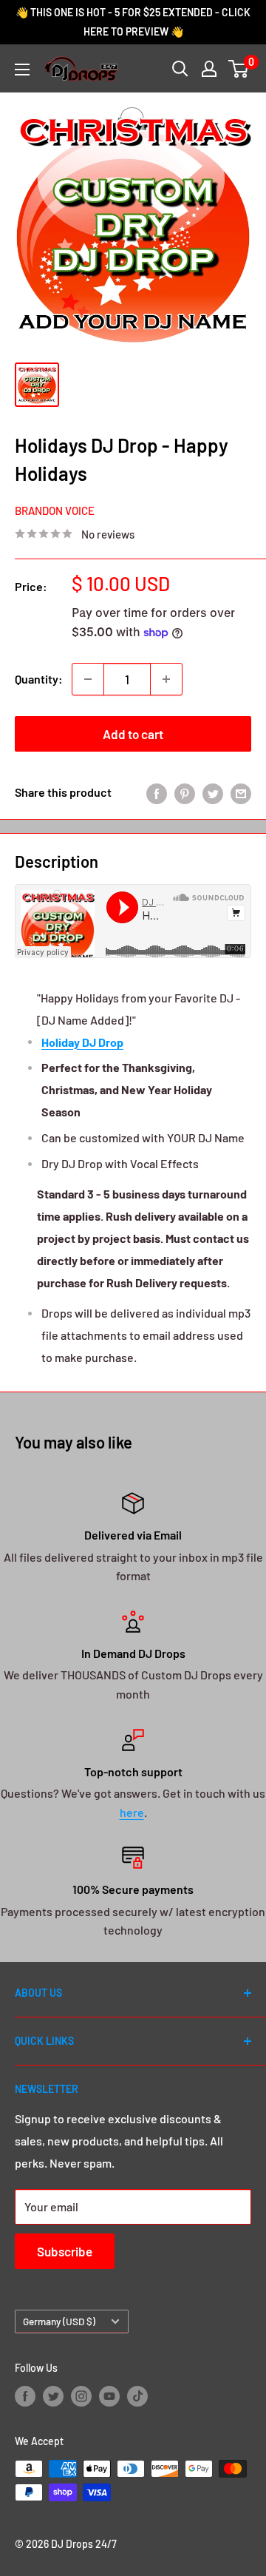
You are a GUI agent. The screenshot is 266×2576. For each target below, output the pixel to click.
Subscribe (65, 2251)
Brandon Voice (55, 510)
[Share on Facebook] (157, 793)
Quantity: (39, 679)
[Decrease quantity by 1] (88, 679)
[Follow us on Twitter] (53, 2396)
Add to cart (133, 734)
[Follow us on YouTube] (109, 2396)
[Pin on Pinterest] (185, 793)
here (132, 1812)
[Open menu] (22, 70)
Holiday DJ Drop (82, 1042)
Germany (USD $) (59, 2321)
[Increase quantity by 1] (166, 679)
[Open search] (180, 69)
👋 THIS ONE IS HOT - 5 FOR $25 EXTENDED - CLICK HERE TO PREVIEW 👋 (133, 22)
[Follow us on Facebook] (25, 2396)
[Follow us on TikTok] (137, 2396)
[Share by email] (241, 793)
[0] (239, 69)
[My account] (209, 69)
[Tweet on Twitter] (213, 793)
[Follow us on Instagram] (81, 2396)
